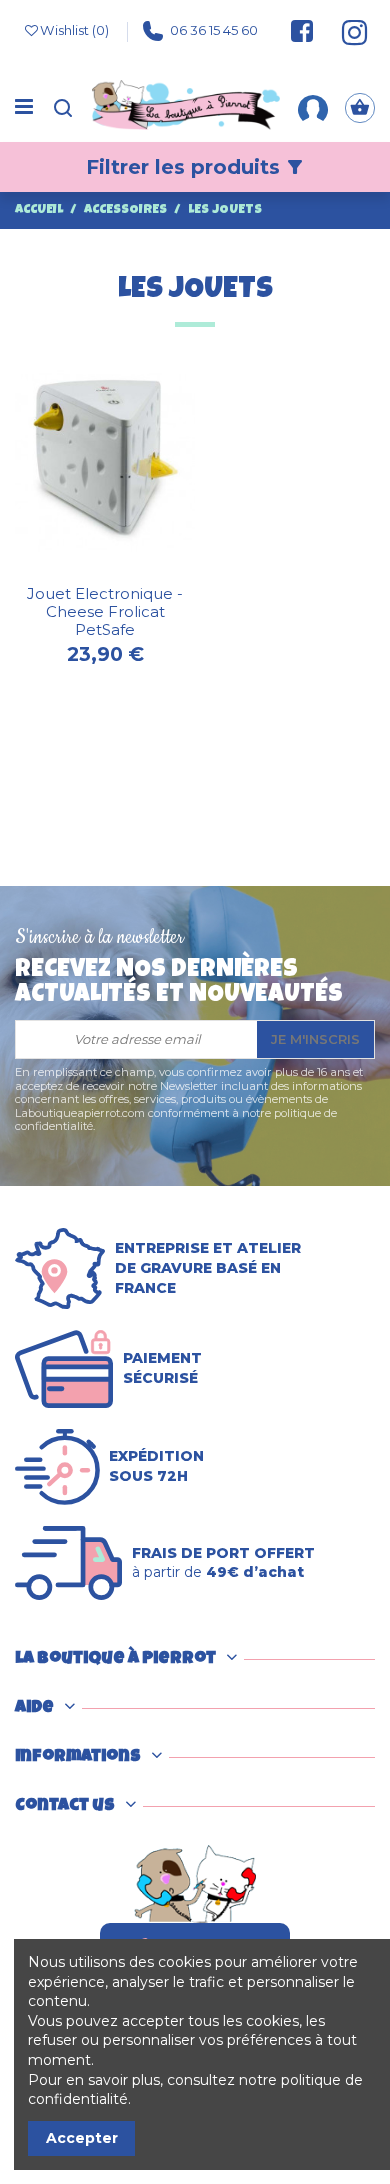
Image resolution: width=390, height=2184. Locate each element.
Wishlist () (74, 30)
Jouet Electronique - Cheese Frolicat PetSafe (105, 611)
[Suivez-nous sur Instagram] (346, 31)
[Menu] (24, 108)
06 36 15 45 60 (214, 30)
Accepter (82, 2138)
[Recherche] (63, 107)
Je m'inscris (315, 1039)
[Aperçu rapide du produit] (119, 570)
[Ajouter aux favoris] (91, 570)
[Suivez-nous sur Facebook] (302, 31)
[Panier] (360, 107)
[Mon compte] (313, 107)
